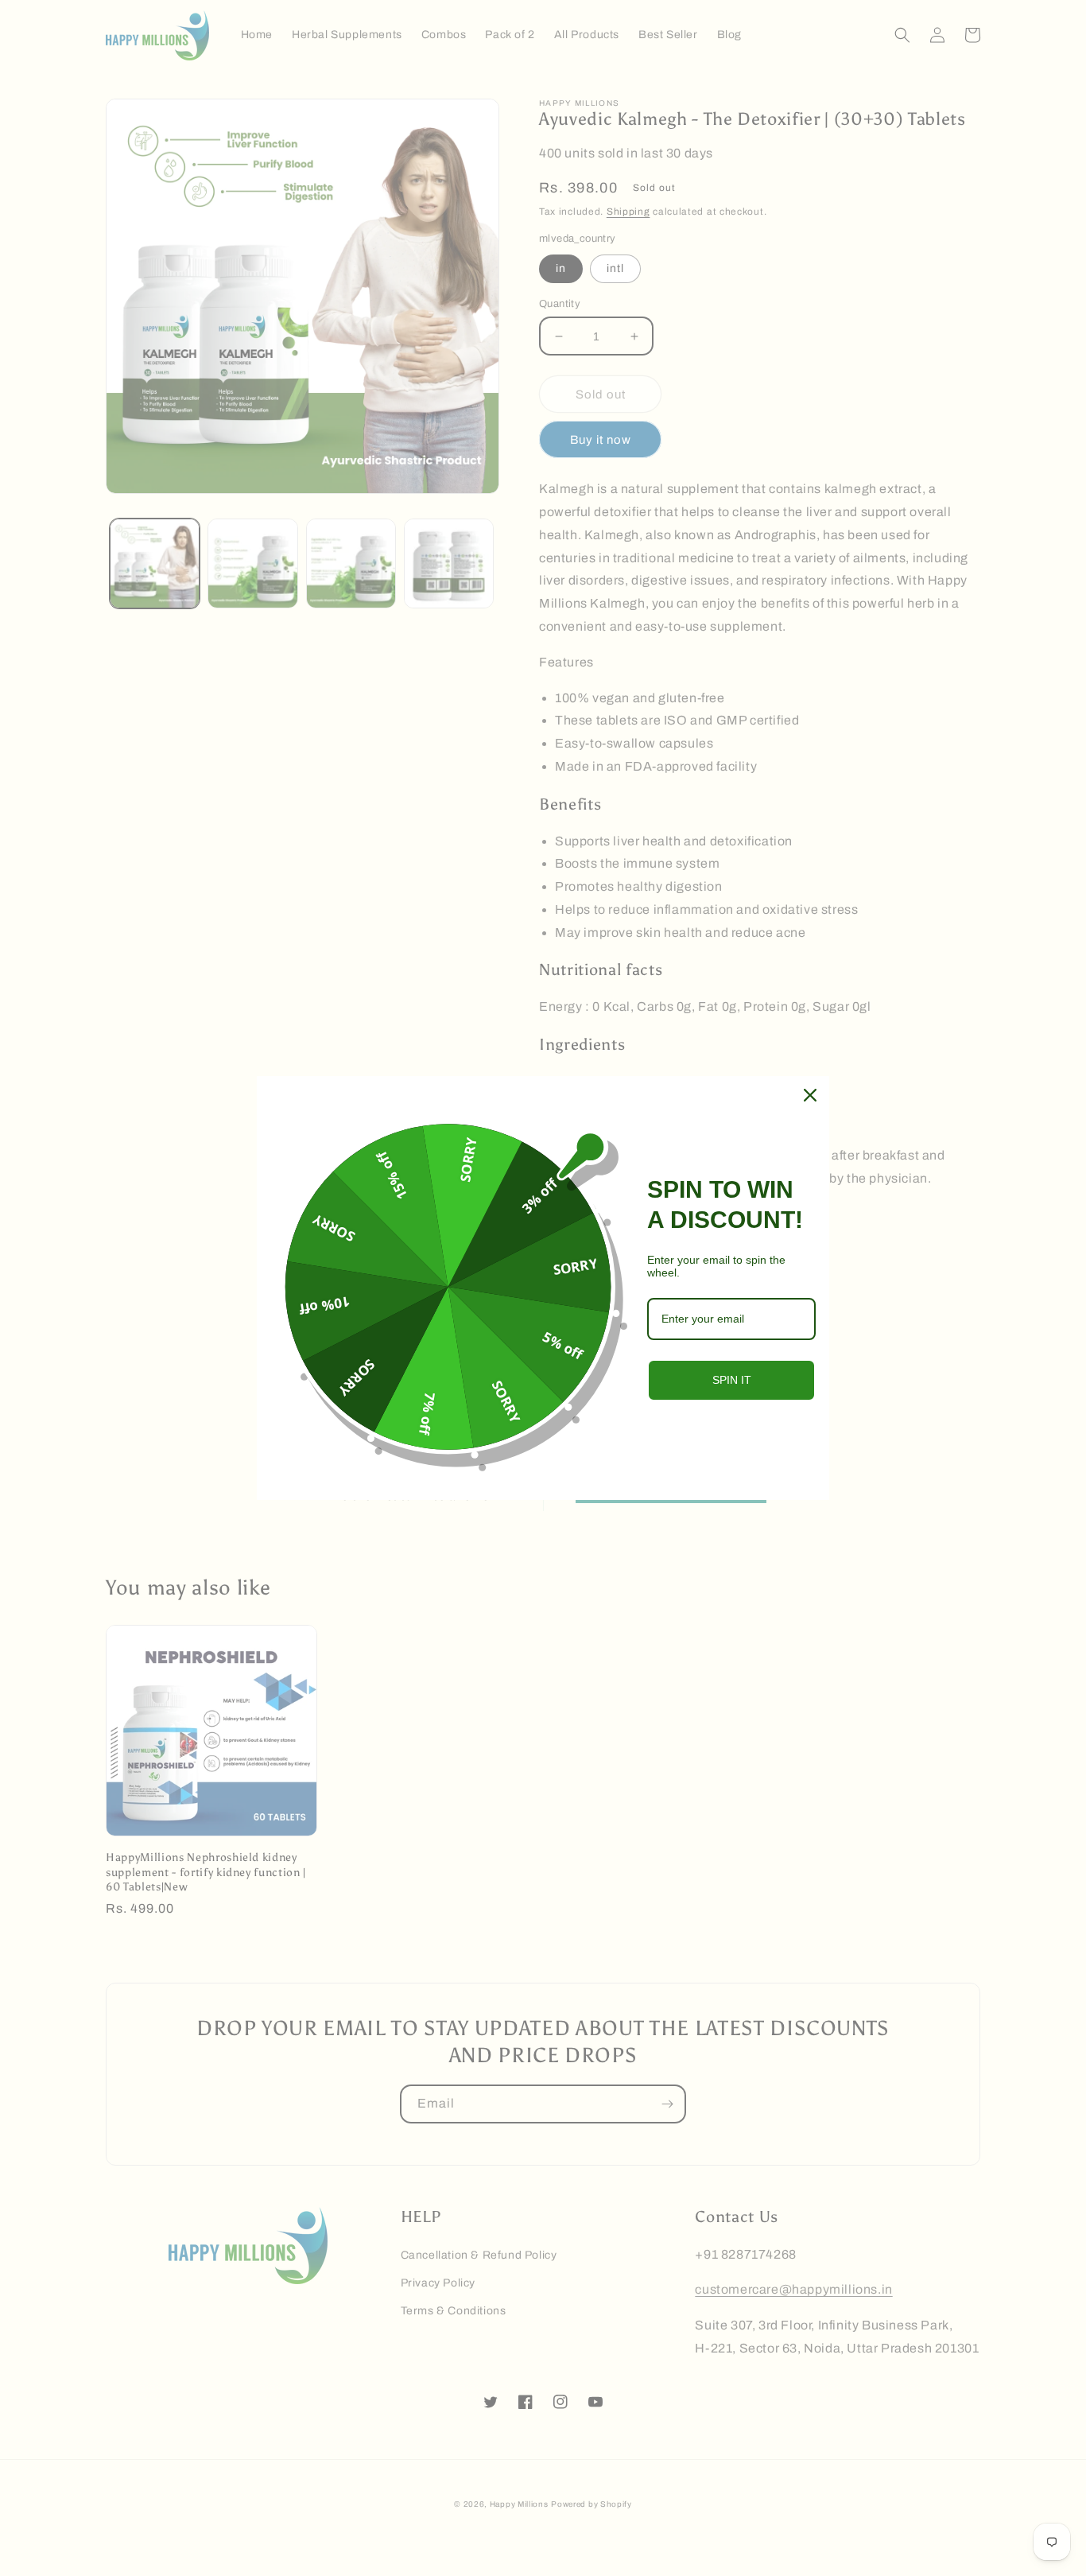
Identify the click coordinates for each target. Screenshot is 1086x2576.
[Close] (810, 1095)
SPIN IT (732, 1380)
